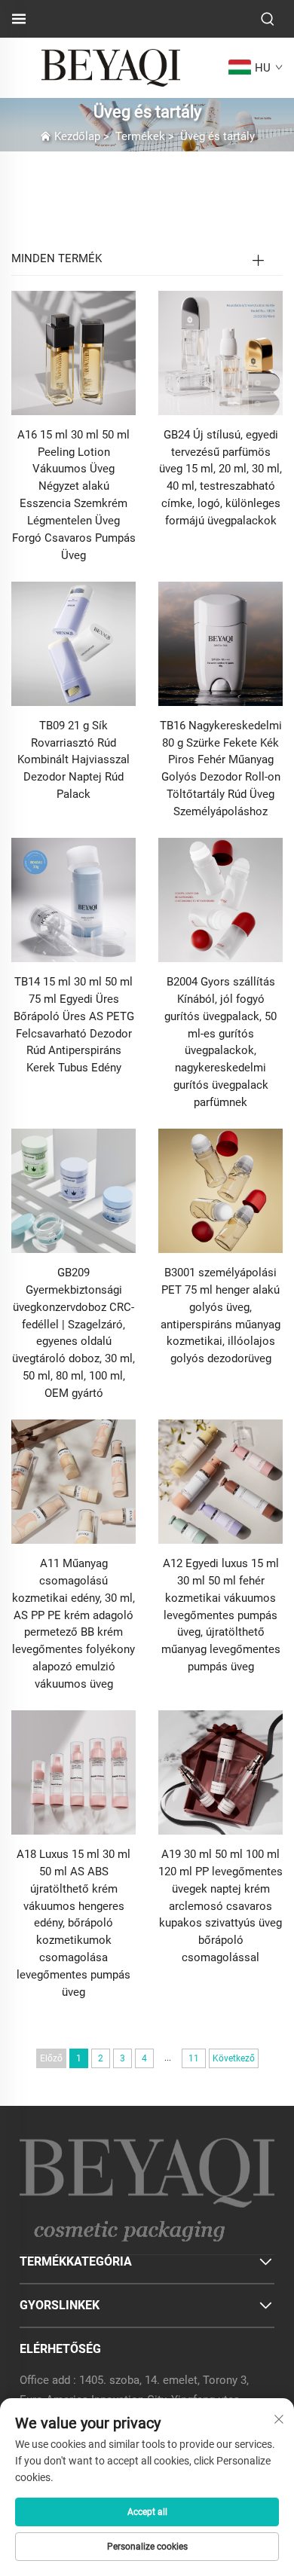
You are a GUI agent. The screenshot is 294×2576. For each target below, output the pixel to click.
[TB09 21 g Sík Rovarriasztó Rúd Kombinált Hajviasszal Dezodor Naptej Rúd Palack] (73, 642)
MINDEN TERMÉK (57, 258)
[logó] (111, 67)
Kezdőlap (77, 136)
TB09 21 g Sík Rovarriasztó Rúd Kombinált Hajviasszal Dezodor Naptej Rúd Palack (73, 760)
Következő (234, 2058)
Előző (51, 2058)
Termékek (140, 136)
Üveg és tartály (217, 136)
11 (194, 2058)
